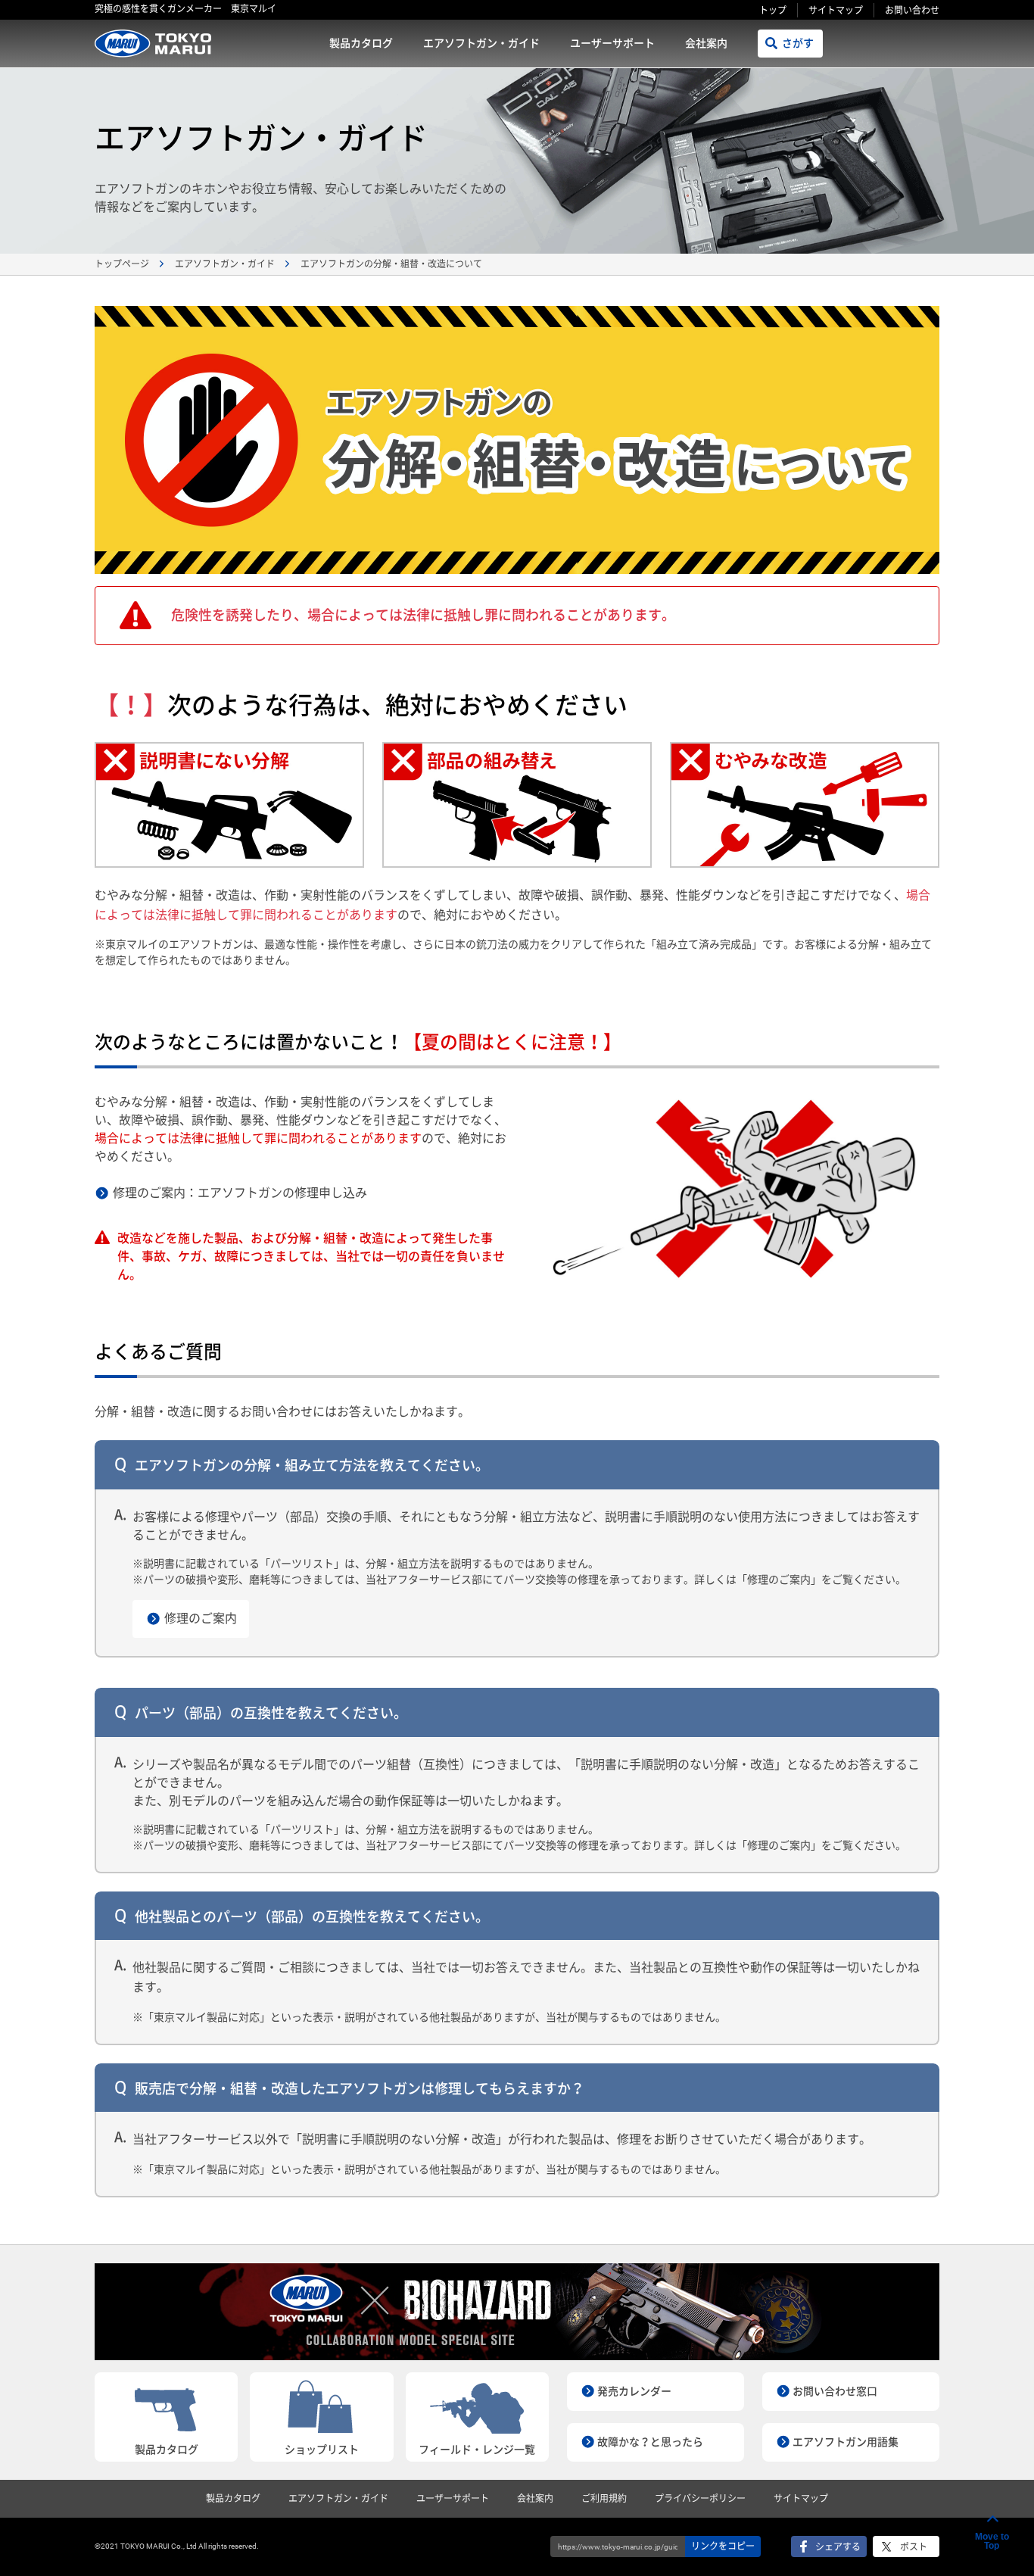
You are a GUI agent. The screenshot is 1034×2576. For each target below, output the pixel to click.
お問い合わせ (912, 11)
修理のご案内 (201, 1619)
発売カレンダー (634, 2391)
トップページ (122, 264)
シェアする (838, 2547)
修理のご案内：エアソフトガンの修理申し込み (240, 1193)
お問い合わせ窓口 (835, 2391)
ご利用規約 (604, 2499)
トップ (773, 11)
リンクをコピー (723, 2546)
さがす (798, 43)
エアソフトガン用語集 (846, 2442)
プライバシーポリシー (700, 2499)
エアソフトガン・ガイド (481, 43)
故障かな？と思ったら (650, 2442)
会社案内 (706, 43)
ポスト (914, 2547)
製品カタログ (361, 43)
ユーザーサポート (612, 43)
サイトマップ (836, 11)
